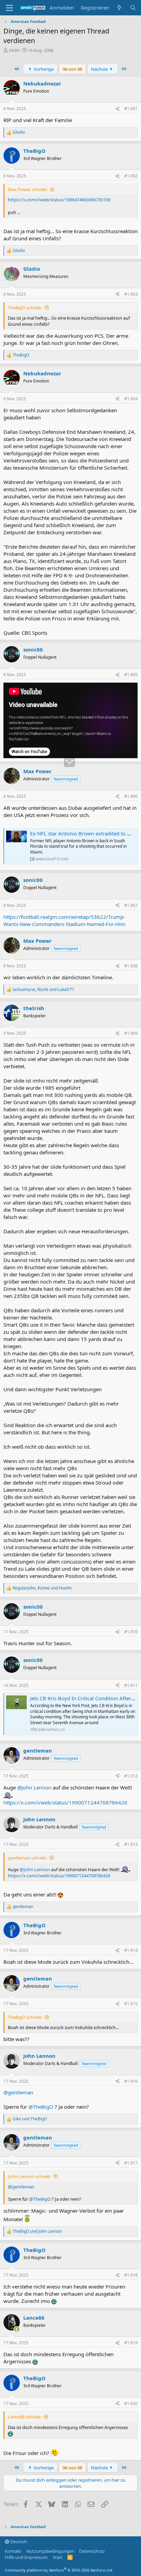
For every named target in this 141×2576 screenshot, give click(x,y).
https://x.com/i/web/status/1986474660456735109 (59, 200)
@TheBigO (41, 2107)
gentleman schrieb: (27, 1858)
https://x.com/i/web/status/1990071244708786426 (65, 1802)
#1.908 (131, 966)
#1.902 (131, 176)
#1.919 (131, 2343)
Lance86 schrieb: (25, 2417)
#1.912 (131, 1776)
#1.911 (131, 1685)
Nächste (100, 69)
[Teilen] (117, 109)
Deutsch (18, 2541)
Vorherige (43, 69)
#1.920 (131, 2404)
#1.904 (131, 399)
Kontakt (13, 2551)
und (30, 2119)
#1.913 (131, 1844)
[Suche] (133, 8)
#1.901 (131, 109)
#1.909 (131, 1033)
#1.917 (131, 2163)
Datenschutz (92, 2551)
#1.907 (131, 905)
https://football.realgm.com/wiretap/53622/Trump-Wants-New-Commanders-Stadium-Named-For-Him (64, 920)
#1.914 (131, 1950)
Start (58, 2557)
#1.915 (131, 2004)
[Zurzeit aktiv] (17, 2329)
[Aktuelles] (119, 8)
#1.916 (131, 2081)
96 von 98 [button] (72, 69)
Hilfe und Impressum (26, 2557)
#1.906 (131, 796)
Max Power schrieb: (28, 189)
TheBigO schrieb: (25, 308)
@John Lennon (34, 1787)
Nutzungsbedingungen (50, 2551)
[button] (9, 8)
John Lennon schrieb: (29, 2176)
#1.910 (131, 1632)
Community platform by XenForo (59, 2570)
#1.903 (131, 294)
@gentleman (18, 2092)
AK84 (14, 50)
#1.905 (131, 675)
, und (43, 990)
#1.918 (131, 2275)
